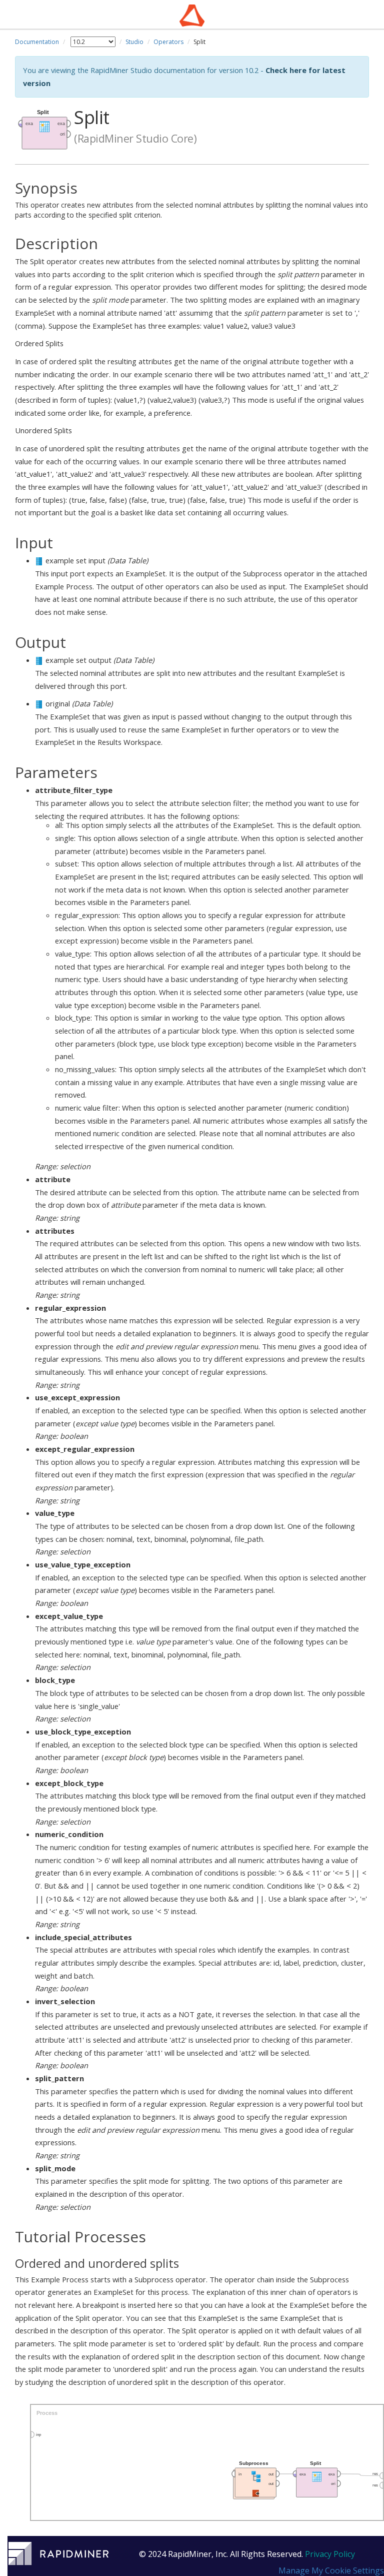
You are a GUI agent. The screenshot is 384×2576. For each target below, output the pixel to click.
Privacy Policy (330, 2554)
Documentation (37, 42)
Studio (134, 42)
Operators (168, 42)
